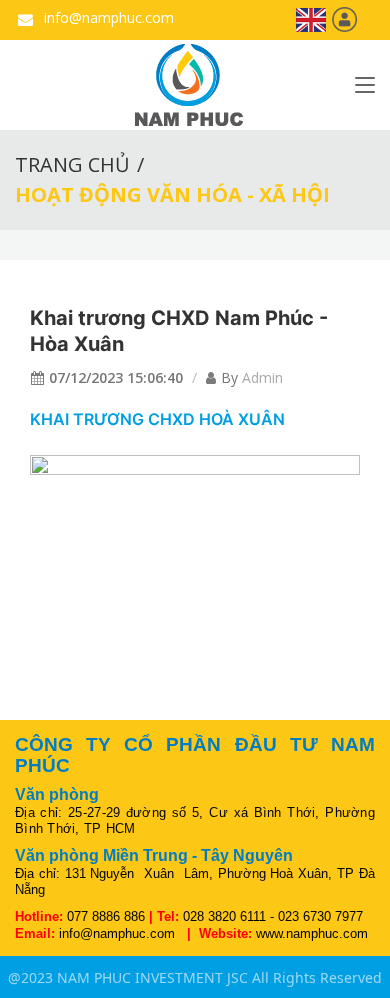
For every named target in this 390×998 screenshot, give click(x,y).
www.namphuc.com (312, 933)
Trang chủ (72, 164)
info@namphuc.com (107, 17)
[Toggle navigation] (365, 89)
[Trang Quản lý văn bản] (344, 18)
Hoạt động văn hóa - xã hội (172, 194)
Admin (262, 377)
